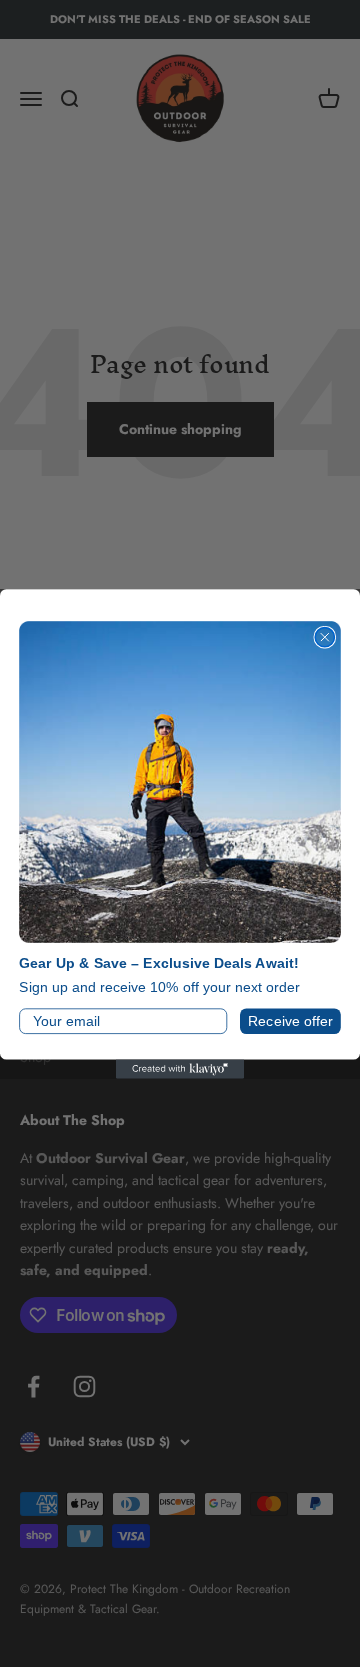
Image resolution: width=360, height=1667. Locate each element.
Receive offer (290, 1021)
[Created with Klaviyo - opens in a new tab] (180, 1068)
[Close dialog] (324, 636)
